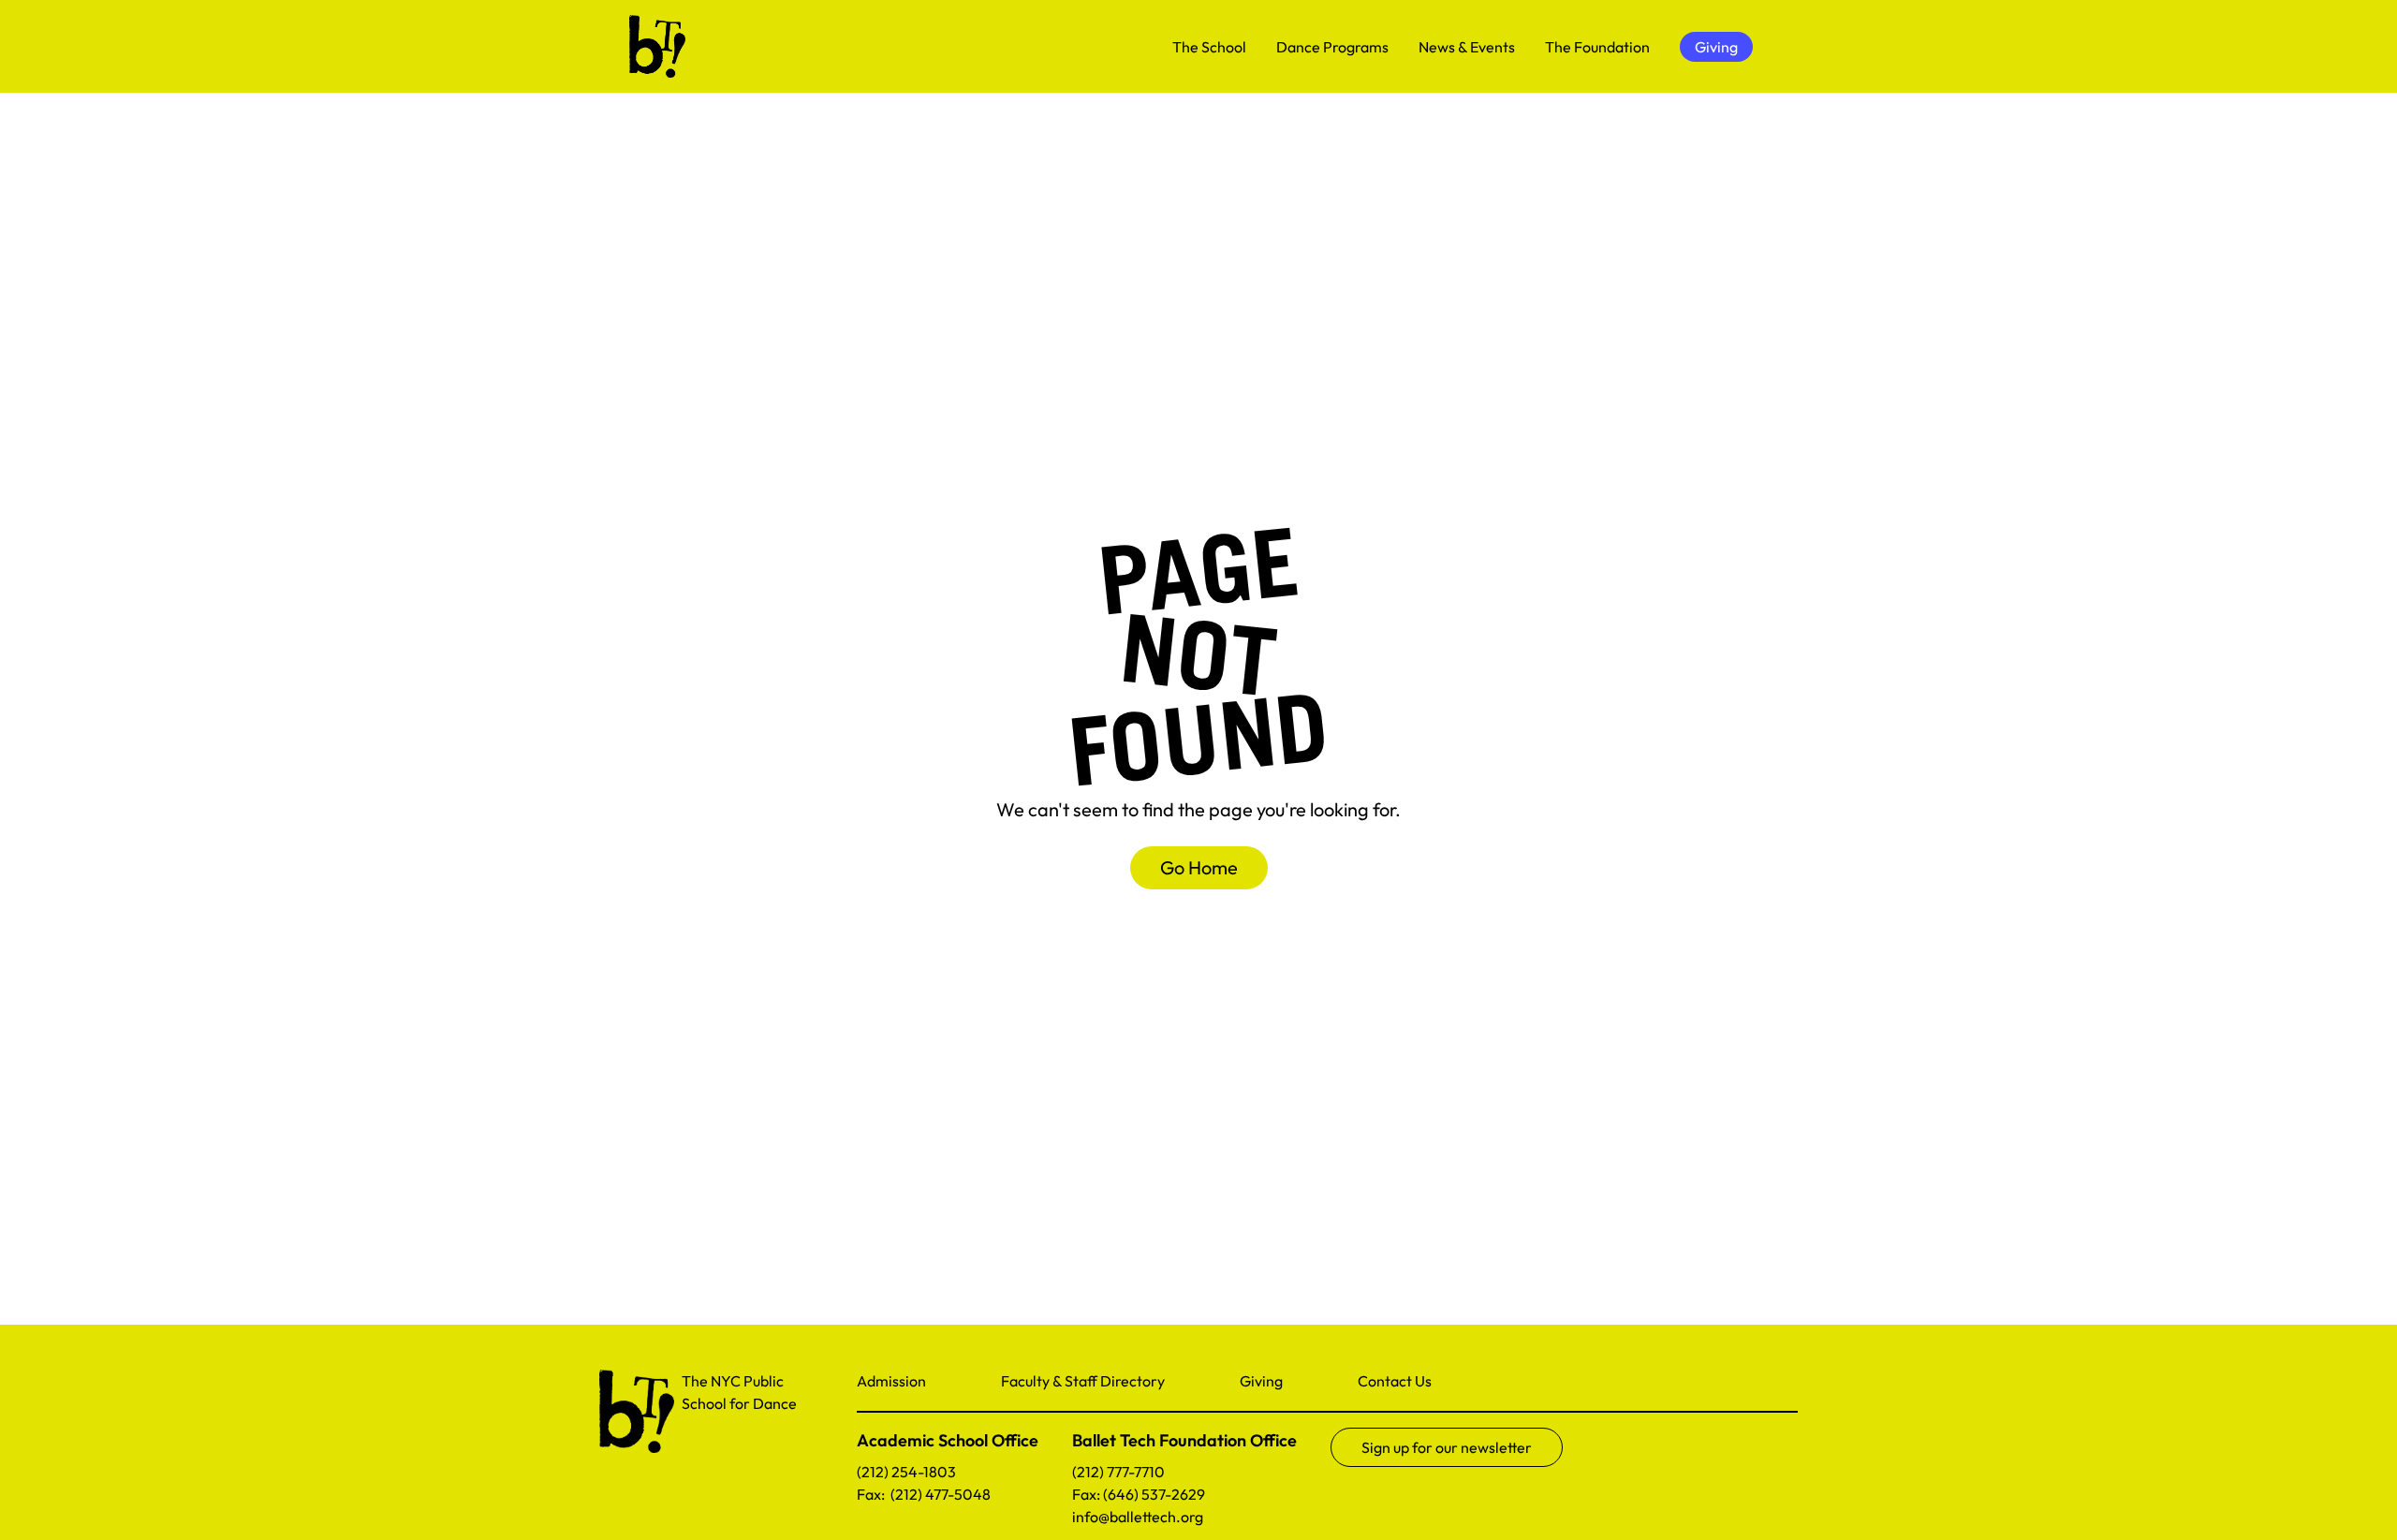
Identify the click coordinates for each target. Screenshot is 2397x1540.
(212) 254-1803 (906, 1472)
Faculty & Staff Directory (1083, 1381)
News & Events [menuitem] (1467, 47)
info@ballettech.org (1138, 1517)
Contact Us (1395, 1381)
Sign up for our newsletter (1447, 1447)
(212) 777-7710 (1118, 1472)
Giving (1261, 1381)
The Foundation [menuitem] (1597, 47)
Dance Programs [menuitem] (1332, 47)
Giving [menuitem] (1716, 47)
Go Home (1199, 867)
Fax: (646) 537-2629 (1139, 1494)
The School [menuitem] (1209, 47)
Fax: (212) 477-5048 (924, 1494)
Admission (891, 1381)
